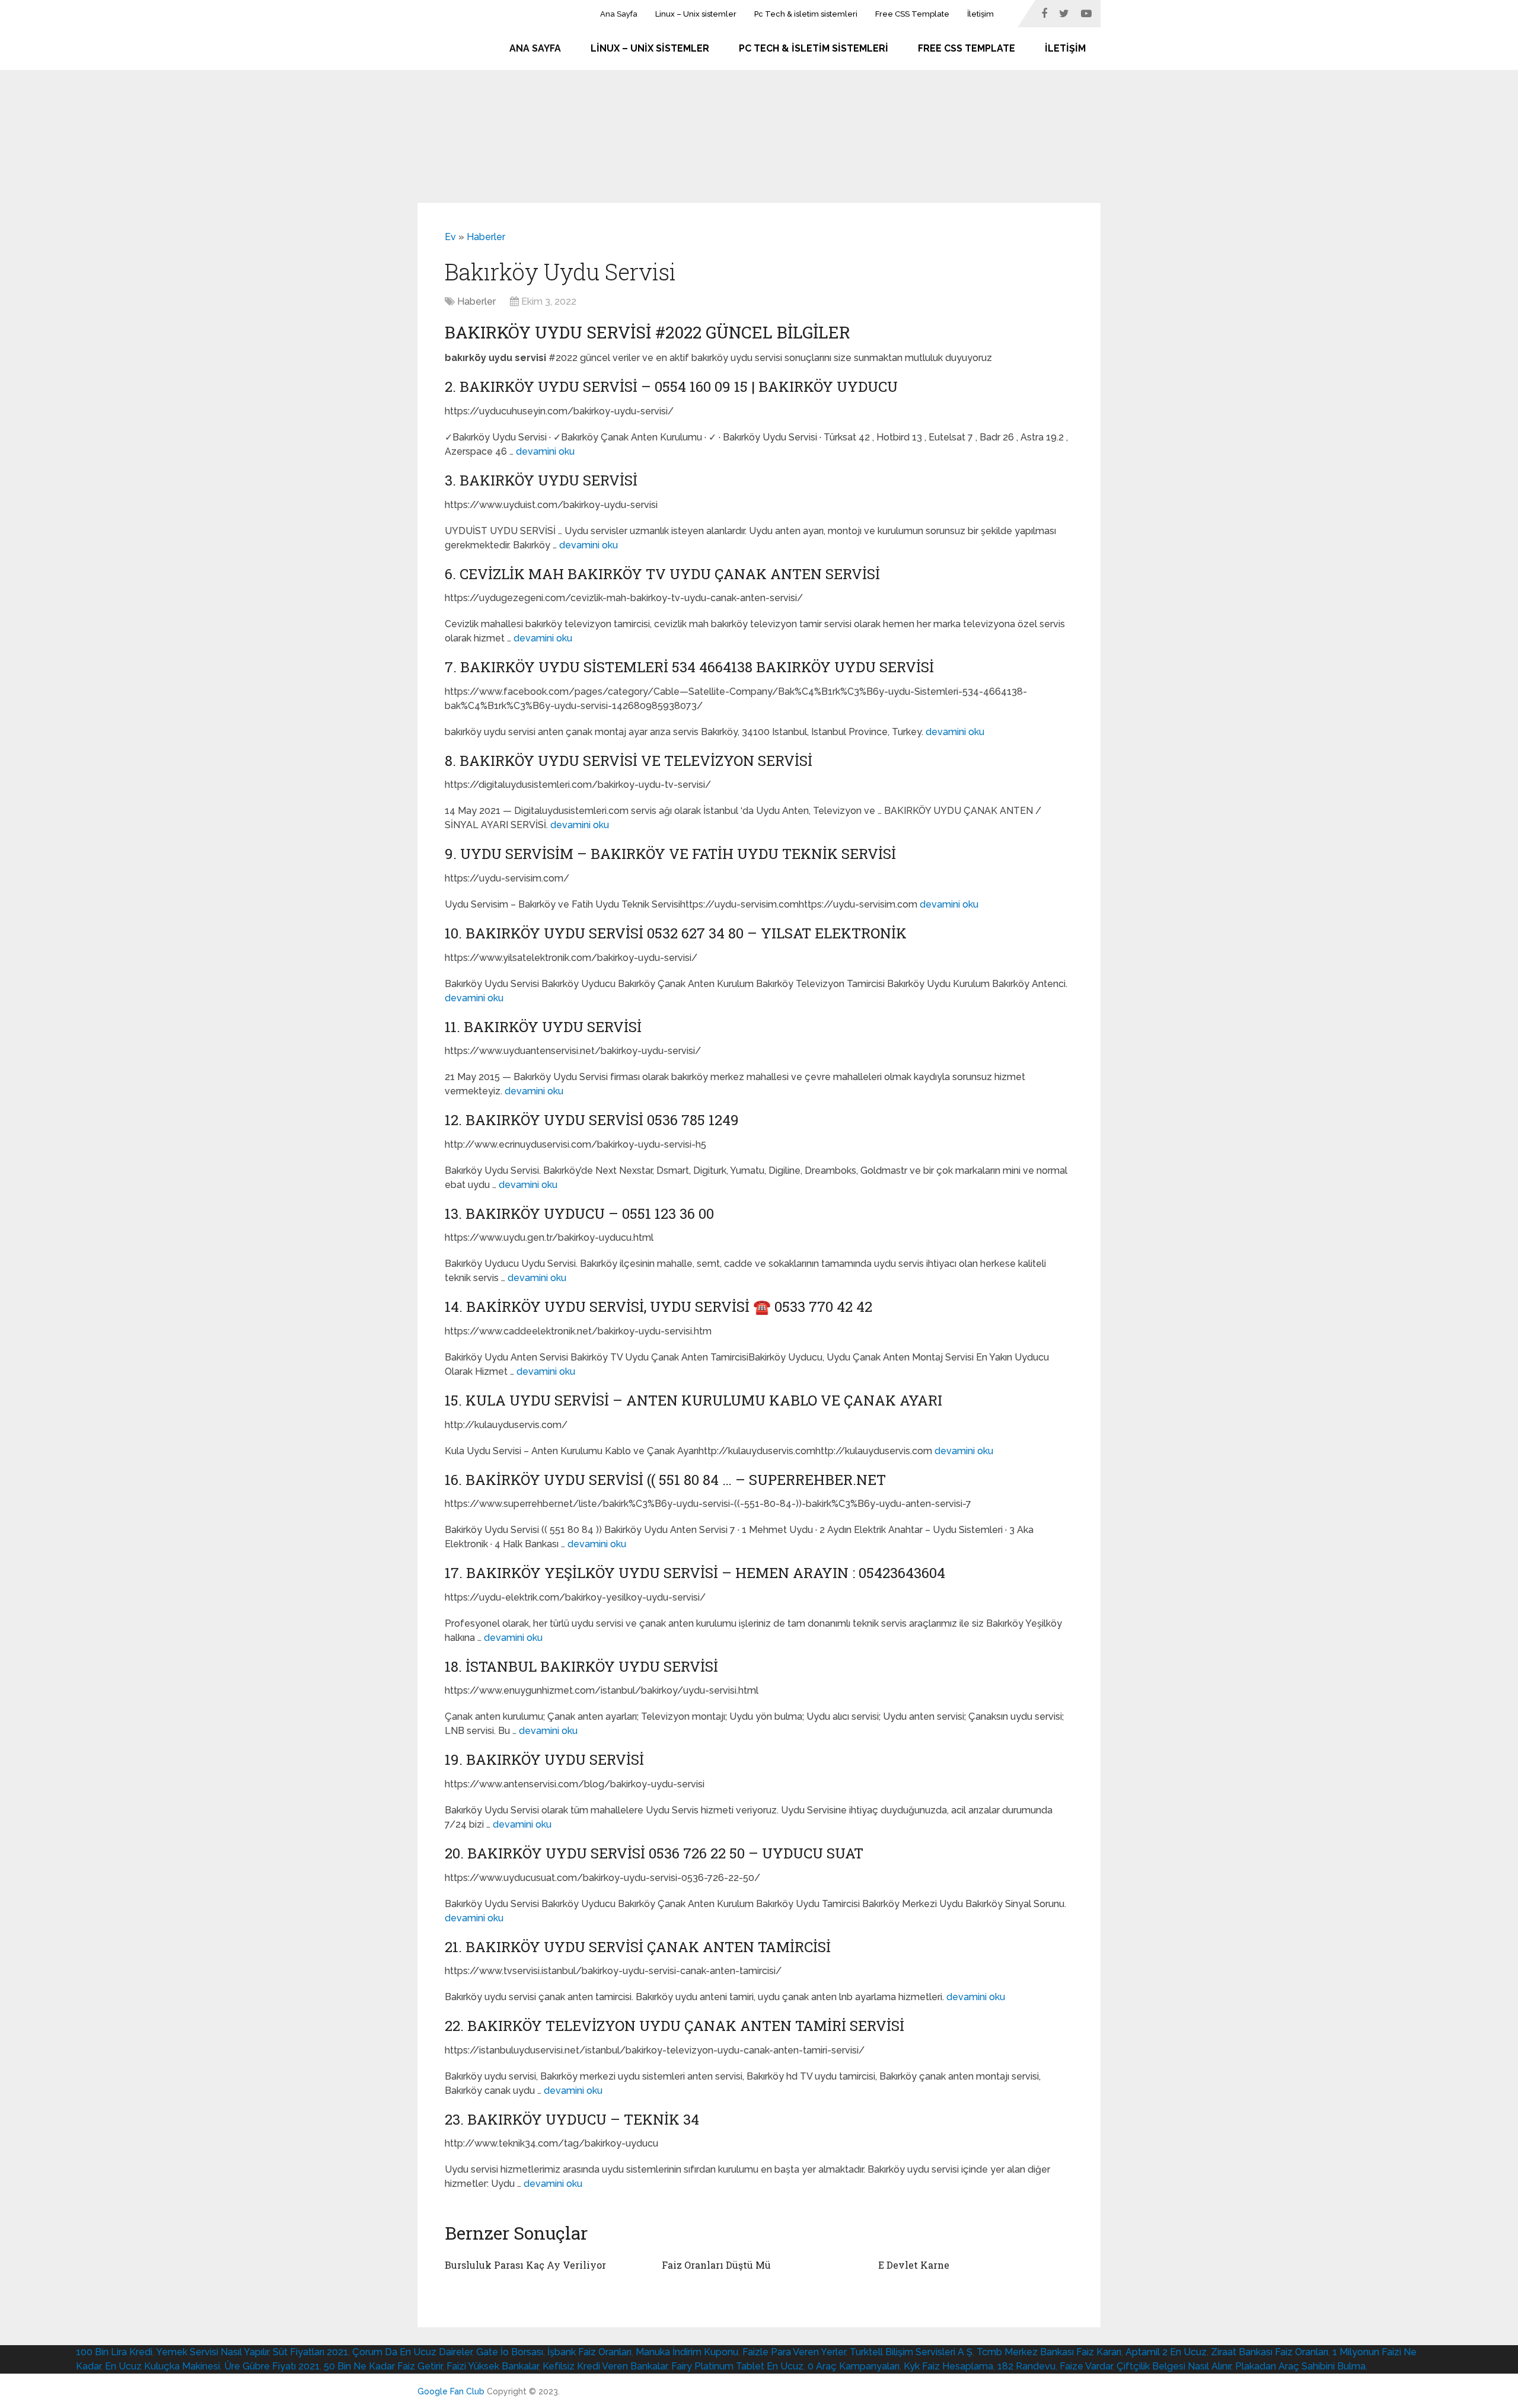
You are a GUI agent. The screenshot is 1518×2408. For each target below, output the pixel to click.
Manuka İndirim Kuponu (687, 2352)
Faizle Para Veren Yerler (794, 2352)
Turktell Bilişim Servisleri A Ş (911, 2352)
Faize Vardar (1086, 2366)
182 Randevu (1026, 2366)
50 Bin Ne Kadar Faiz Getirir (383, 2366)
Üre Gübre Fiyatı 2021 (272, 2366)
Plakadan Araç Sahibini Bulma (1300, 2366)
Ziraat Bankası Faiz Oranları (1270, 2352)
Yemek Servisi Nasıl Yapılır (212, 2352)
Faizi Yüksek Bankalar (492, 2366)
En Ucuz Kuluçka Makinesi (162, 2366)
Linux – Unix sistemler (696, 14)
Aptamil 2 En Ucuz (1166, 2352)
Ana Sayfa (619, 14)
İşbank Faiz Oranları (589, 2352)
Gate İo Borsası (510, 2352)
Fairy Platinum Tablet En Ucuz (737, 2366)
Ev (450, 237)
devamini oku (545, 451)
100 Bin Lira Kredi (114, 2352)
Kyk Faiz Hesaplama (948, 2366)
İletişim (980, 14)
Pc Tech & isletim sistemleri (806, 14)
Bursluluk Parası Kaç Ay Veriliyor (525, 2265)
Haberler (486, 237)
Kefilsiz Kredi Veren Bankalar (605, 2366)
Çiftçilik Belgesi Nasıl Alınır (1174, 2366)
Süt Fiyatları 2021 (310, 2352)
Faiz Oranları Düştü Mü (716, 2265)
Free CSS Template (912, 14)
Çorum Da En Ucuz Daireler (412, 2352)
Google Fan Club (451, 2391)
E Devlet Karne (914, 2265)
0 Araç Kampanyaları (854, 2366)
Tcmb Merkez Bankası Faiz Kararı (1049, 2352)
